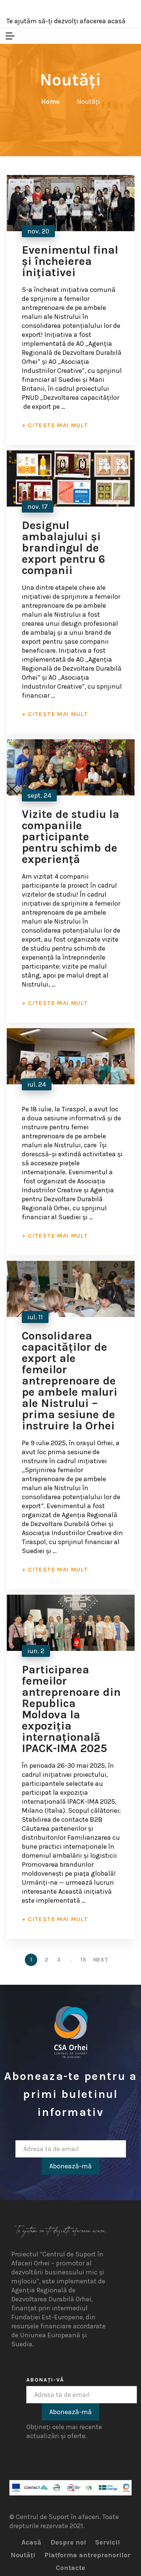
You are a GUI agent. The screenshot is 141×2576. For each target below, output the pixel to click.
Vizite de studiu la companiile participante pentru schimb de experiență (70, 837)
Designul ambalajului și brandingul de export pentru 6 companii (63, 548)
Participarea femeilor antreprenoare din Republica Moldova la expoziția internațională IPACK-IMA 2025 (71, 1709)
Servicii (108, 2542)
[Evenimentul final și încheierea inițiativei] (71, 203)
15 (83, 1960)
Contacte (70, 2568)
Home (50, 102)
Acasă (31, 2542)
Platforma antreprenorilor (87, 2555)
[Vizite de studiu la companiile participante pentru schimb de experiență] (71, 767)
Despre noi (68, 2542)
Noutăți (23, 2555)
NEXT (102, 1960)
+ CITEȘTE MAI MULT (55, 425)
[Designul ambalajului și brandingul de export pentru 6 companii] (71, 478)
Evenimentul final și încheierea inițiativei (70, 261)
